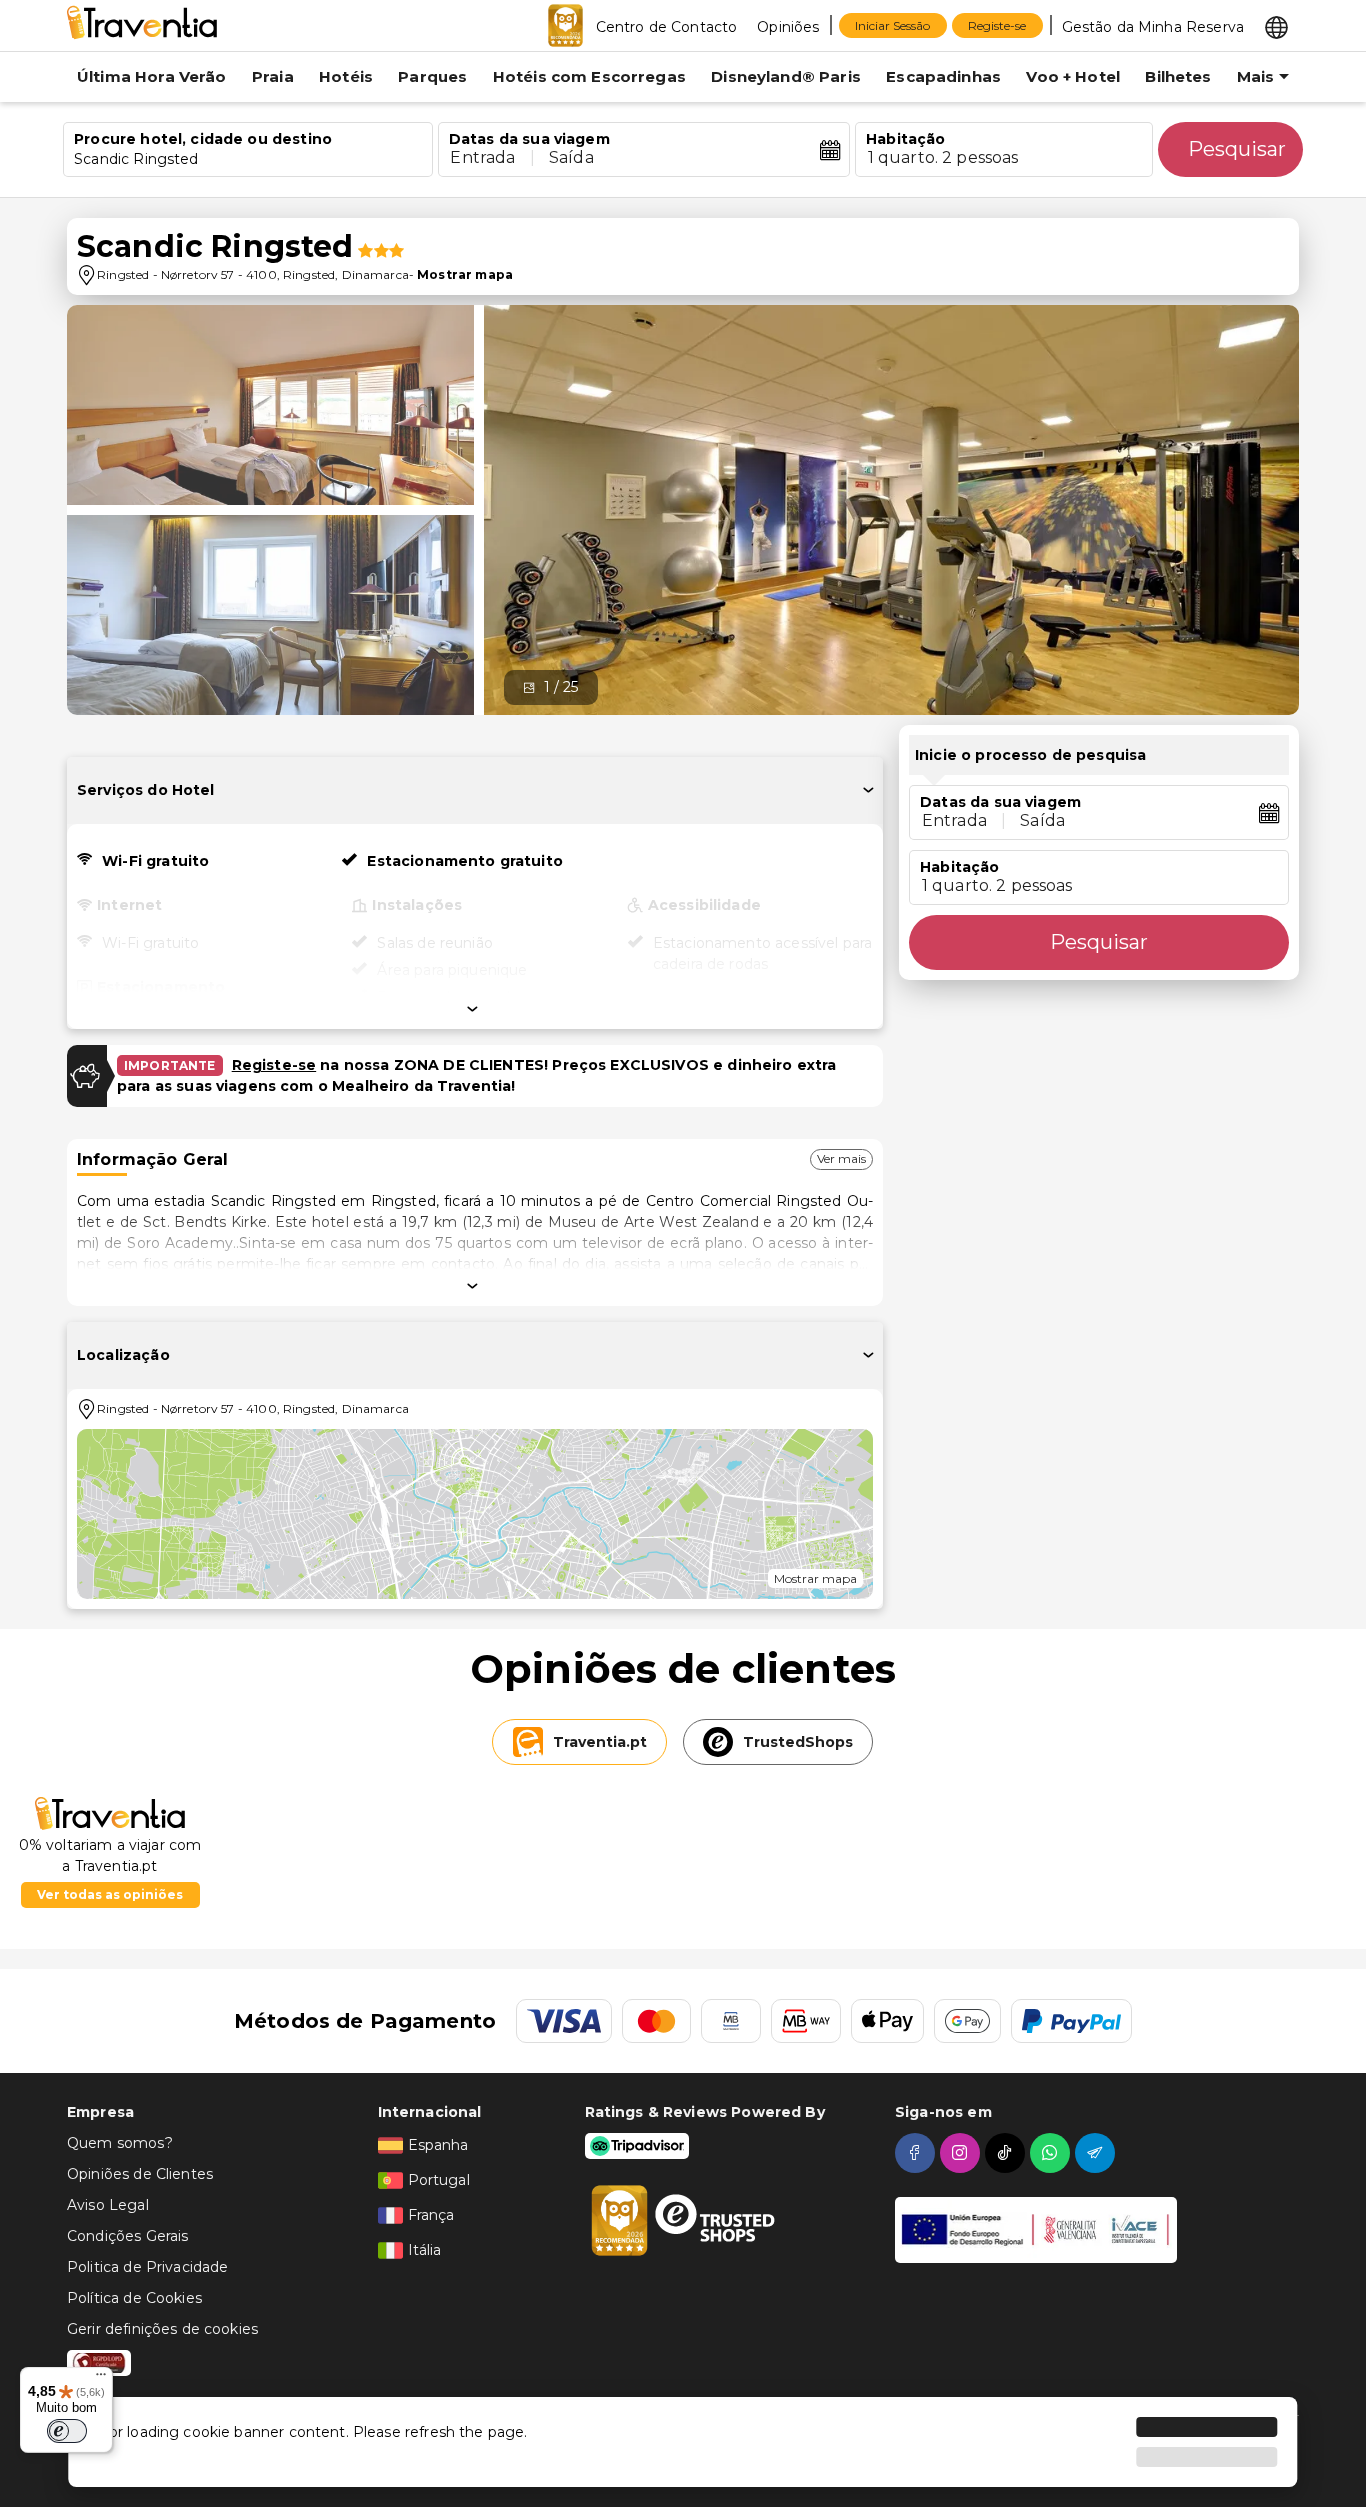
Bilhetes (1178, 76)
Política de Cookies (134, 2298)
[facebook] (917, 2153)
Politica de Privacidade (147, 2267)
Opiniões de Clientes (140, 2174)
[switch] (67, 2431)
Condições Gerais (127, 2236)
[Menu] (101, 2379)
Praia (273, 76)
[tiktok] (1007, 2153)
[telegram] (1097, 2153)
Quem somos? (120, 2143)
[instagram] (962, 2153)
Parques (432, 76)
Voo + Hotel (1073, 76)
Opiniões (788, 27)
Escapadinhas (943, 76)
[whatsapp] (1052, 2153)
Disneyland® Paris (786, 76)
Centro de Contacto (667, 27)
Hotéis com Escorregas (589, 76)
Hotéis (346, 76)
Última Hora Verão (152, 76)
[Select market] (1276, 26)
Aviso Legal (108, 2205)
